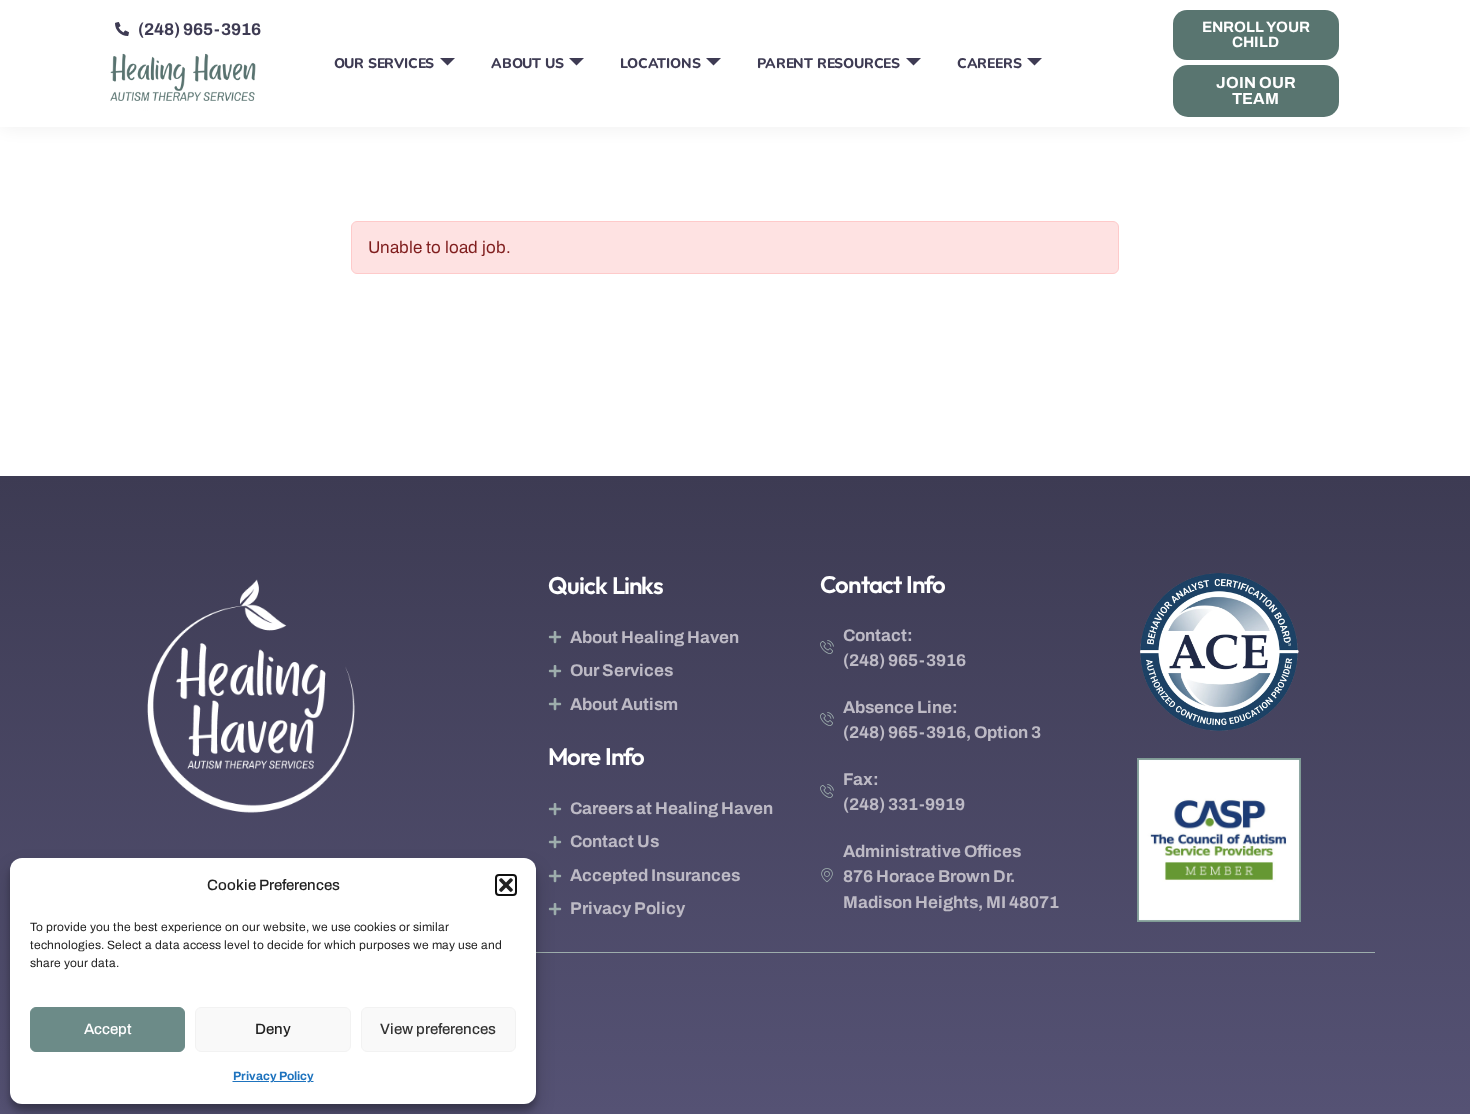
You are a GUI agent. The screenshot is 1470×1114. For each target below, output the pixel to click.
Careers (989, 63)
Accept (108, 1029)
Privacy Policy (273, 1076)
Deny (273, 1029)
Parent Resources (828, 63)
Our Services (384, 63)
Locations (660, 63)
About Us (527, 63)
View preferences (438, 1029)
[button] (506, 885)
